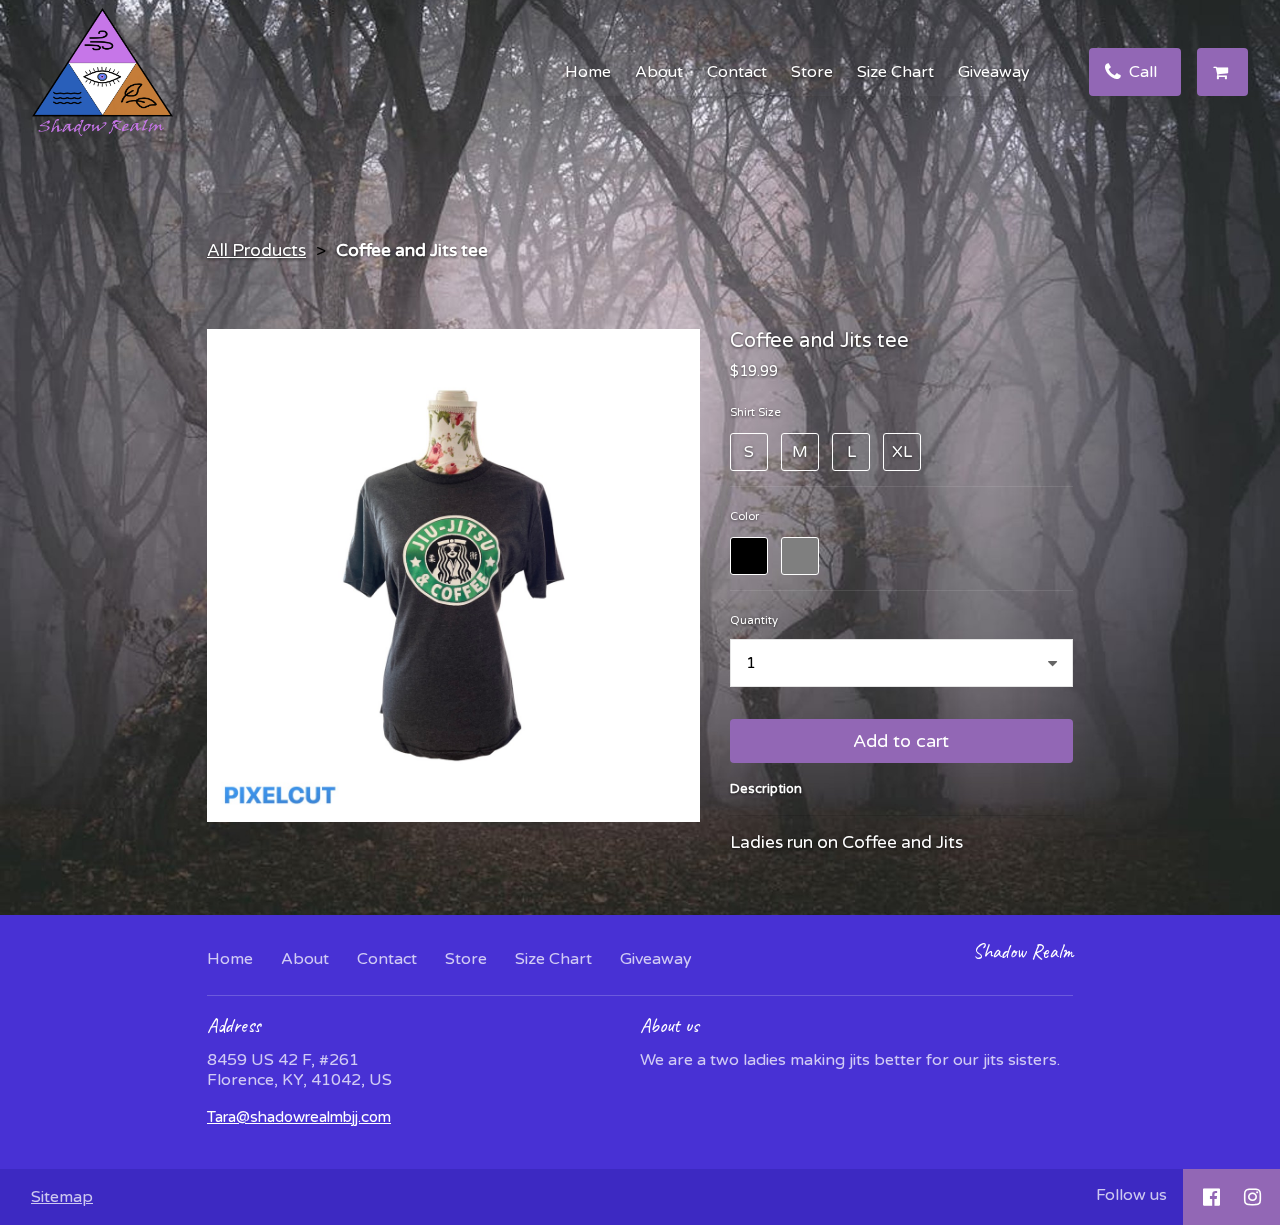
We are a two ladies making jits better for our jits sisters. (850, 1060)
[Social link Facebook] (1211, 1197)
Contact (737, 72)
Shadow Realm (1023, 951)
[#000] (749, 556)
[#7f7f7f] (800, 556)
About (659, 72)
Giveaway (994, 72)
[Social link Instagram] (1252, 1197)
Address (234, 1025)
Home (588, 72)
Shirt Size (755, 412)
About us (669, 1025)
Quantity (754, 620)
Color (744, 516)
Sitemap (62, 1197)
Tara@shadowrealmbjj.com (299, 1117)
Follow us (1131, 1195)
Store (812, 72)
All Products (256, 250)
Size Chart (895, 72)
